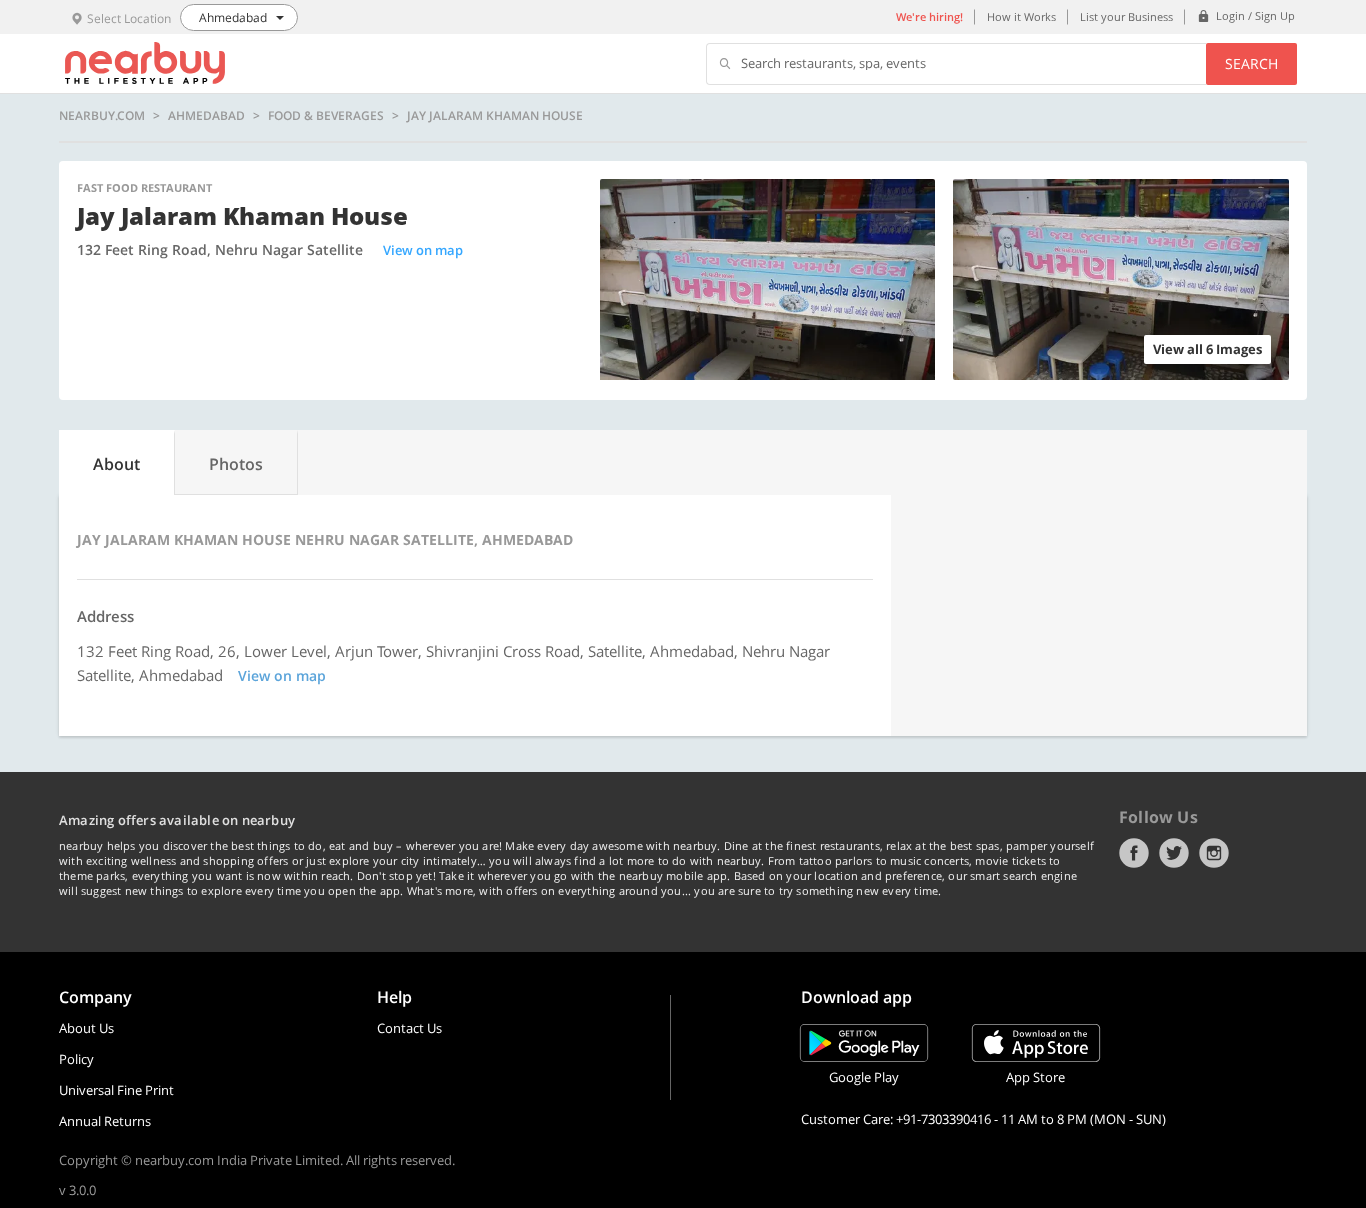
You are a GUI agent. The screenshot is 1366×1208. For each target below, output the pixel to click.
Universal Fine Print (116, 1090)
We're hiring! (929, 16)
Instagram (1214, 853)
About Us (86, 1028)
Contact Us (409, 1028)
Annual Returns (105, 1121)
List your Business (1126, 16)
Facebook (1134, 853)
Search (1251, 63)
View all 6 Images (1207, 349)
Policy (76, 1059)
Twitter (1174, 853)
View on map (423, 250)
